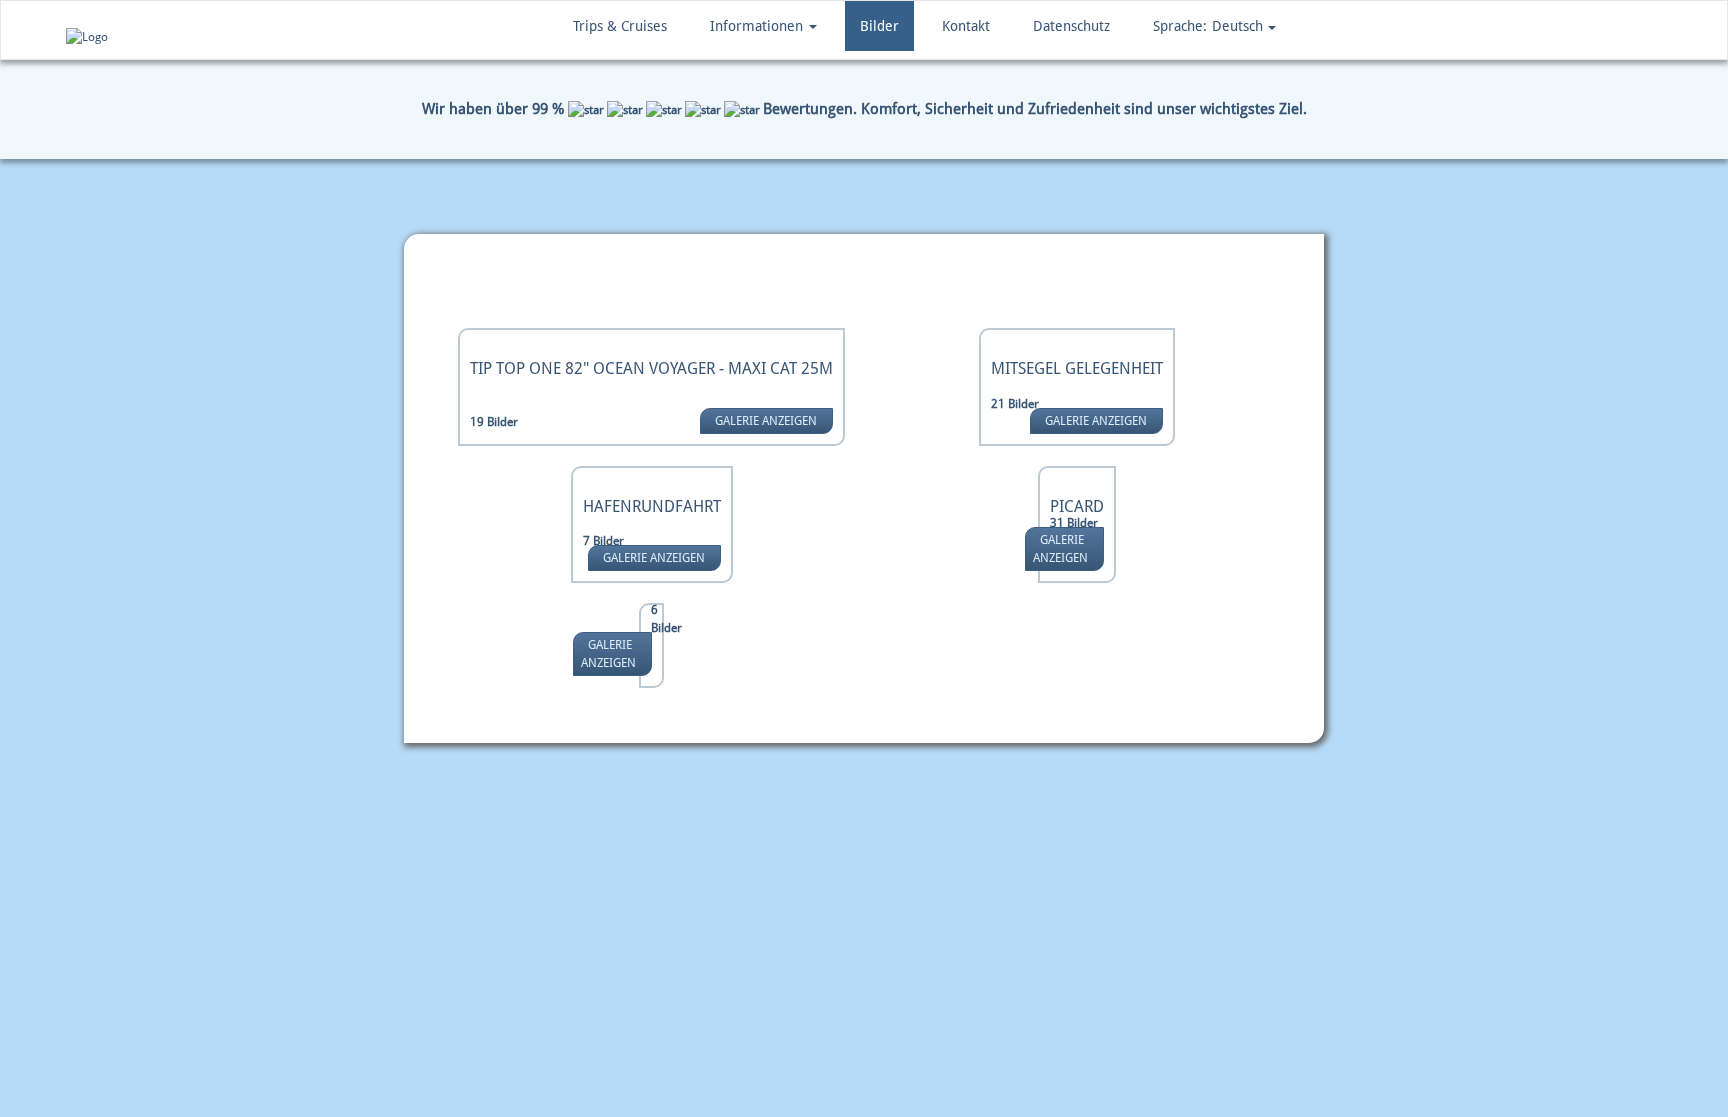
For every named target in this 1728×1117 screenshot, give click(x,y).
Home (440, 283)
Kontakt (966, 26)
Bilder (879, 26)
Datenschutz (1071, 26)
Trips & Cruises (620, 26)
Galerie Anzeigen (766, 421)
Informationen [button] (758, 26)
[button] (1214, 26)
